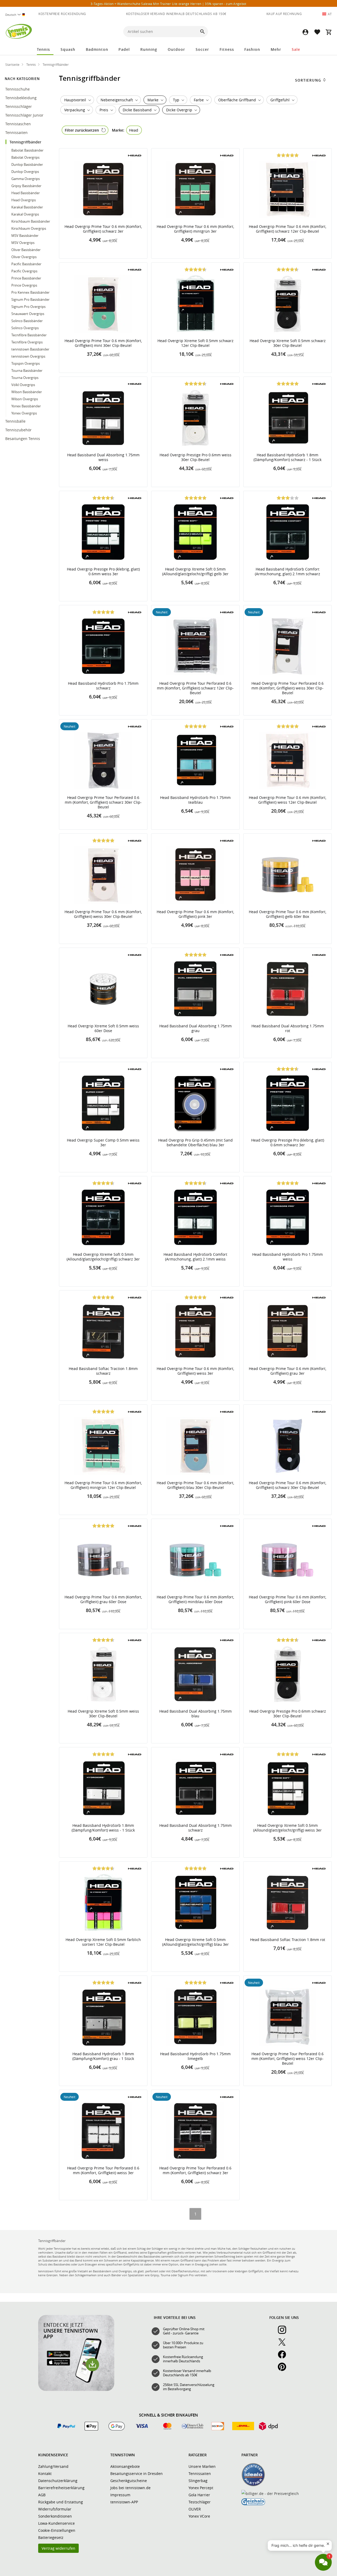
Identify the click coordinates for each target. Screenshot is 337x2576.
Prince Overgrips (24, 285)
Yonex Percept (201, 2488)
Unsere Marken (202, 2466)
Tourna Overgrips (25, 378)
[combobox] (16, 15)
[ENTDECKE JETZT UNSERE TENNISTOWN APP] (76, 2390)
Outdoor (176, 49)
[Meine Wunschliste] (317, 32)
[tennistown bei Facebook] (284, 2357)
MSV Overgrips (23, 243)
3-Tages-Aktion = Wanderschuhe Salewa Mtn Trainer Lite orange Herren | (168, 4)
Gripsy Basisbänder (26, 186)
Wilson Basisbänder (27, 392)
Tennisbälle (16, 421)
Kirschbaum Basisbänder (31, 221)
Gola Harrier (199, 2495)
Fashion (252, 49)
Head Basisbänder (26, 193)
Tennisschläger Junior (25, 115)
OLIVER (195, 2509)
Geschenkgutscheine (129, 2481)
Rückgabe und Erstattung (61, 2502)
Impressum (120, 2495)
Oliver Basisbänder (26, 250)
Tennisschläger (19, 106)
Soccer (202, 49)
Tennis (43, 49)
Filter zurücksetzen (82, 130)
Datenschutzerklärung (58, 2481)
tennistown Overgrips (28, 356)
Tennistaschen (19, 124)
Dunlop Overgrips (25, 172)
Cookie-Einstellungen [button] (57, 2530)
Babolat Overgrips (25, 157)
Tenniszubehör (19, 430)
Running (149, 49)
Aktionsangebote (125, 2466)
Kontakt (45, 2474)
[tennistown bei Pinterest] (284, 2370)
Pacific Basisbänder (26, 264)
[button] (305, 32)
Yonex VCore (199, 2516)
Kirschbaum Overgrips (29, 228)
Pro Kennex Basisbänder (30, 292)
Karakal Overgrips (25, 214)
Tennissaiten (17, 132)
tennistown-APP (124, 2502)
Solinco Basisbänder (27, 321)
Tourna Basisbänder (27, 371)
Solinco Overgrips (25, 328)
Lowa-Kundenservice (56, 2523)
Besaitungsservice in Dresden (137, 2474)
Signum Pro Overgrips (28, 307)
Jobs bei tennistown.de (130, 2488)
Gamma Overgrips (26, 179)
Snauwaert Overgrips (28, 314)
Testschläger (200, 2502)
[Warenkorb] (329, 32)
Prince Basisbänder (26, 278)
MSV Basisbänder (25, 236)
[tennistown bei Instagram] (284, 2333)
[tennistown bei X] (284, 2345)
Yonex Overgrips (24, 413)
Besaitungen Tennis (23, 439)
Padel (124, 49)
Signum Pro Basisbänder (30, 299)
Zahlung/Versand (53, 2466)
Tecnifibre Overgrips (27, 342)
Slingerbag (198, 2481)
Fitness (227, 49)
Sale (296, 49)
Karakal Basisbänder (27, 207)
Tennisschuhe (18, 89)
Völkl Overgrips (23, 385)
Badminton (97, 49)
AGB (42, 2495)
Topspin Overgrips (26, 363)
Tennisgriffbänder (26, 142)
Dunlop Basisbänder (27, 164)
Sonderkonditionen (55, 2516)
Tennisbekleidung (21, 98)
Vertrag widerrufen (58, 2548)
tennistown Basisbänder (30, 349)
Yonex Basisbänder (26, 406)
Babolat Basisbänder (27, 150)
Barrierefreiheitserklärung (61, 2488)
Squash (68, 49)
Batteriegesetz (51, 2537)
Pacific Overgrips (24, 271)
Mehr (276, 49)
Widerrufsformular (55, 2509)
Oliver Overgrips (24, 257)
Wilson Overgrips (25, 399)
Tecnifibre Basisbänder (29, 335)
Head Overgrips (24, 200)
